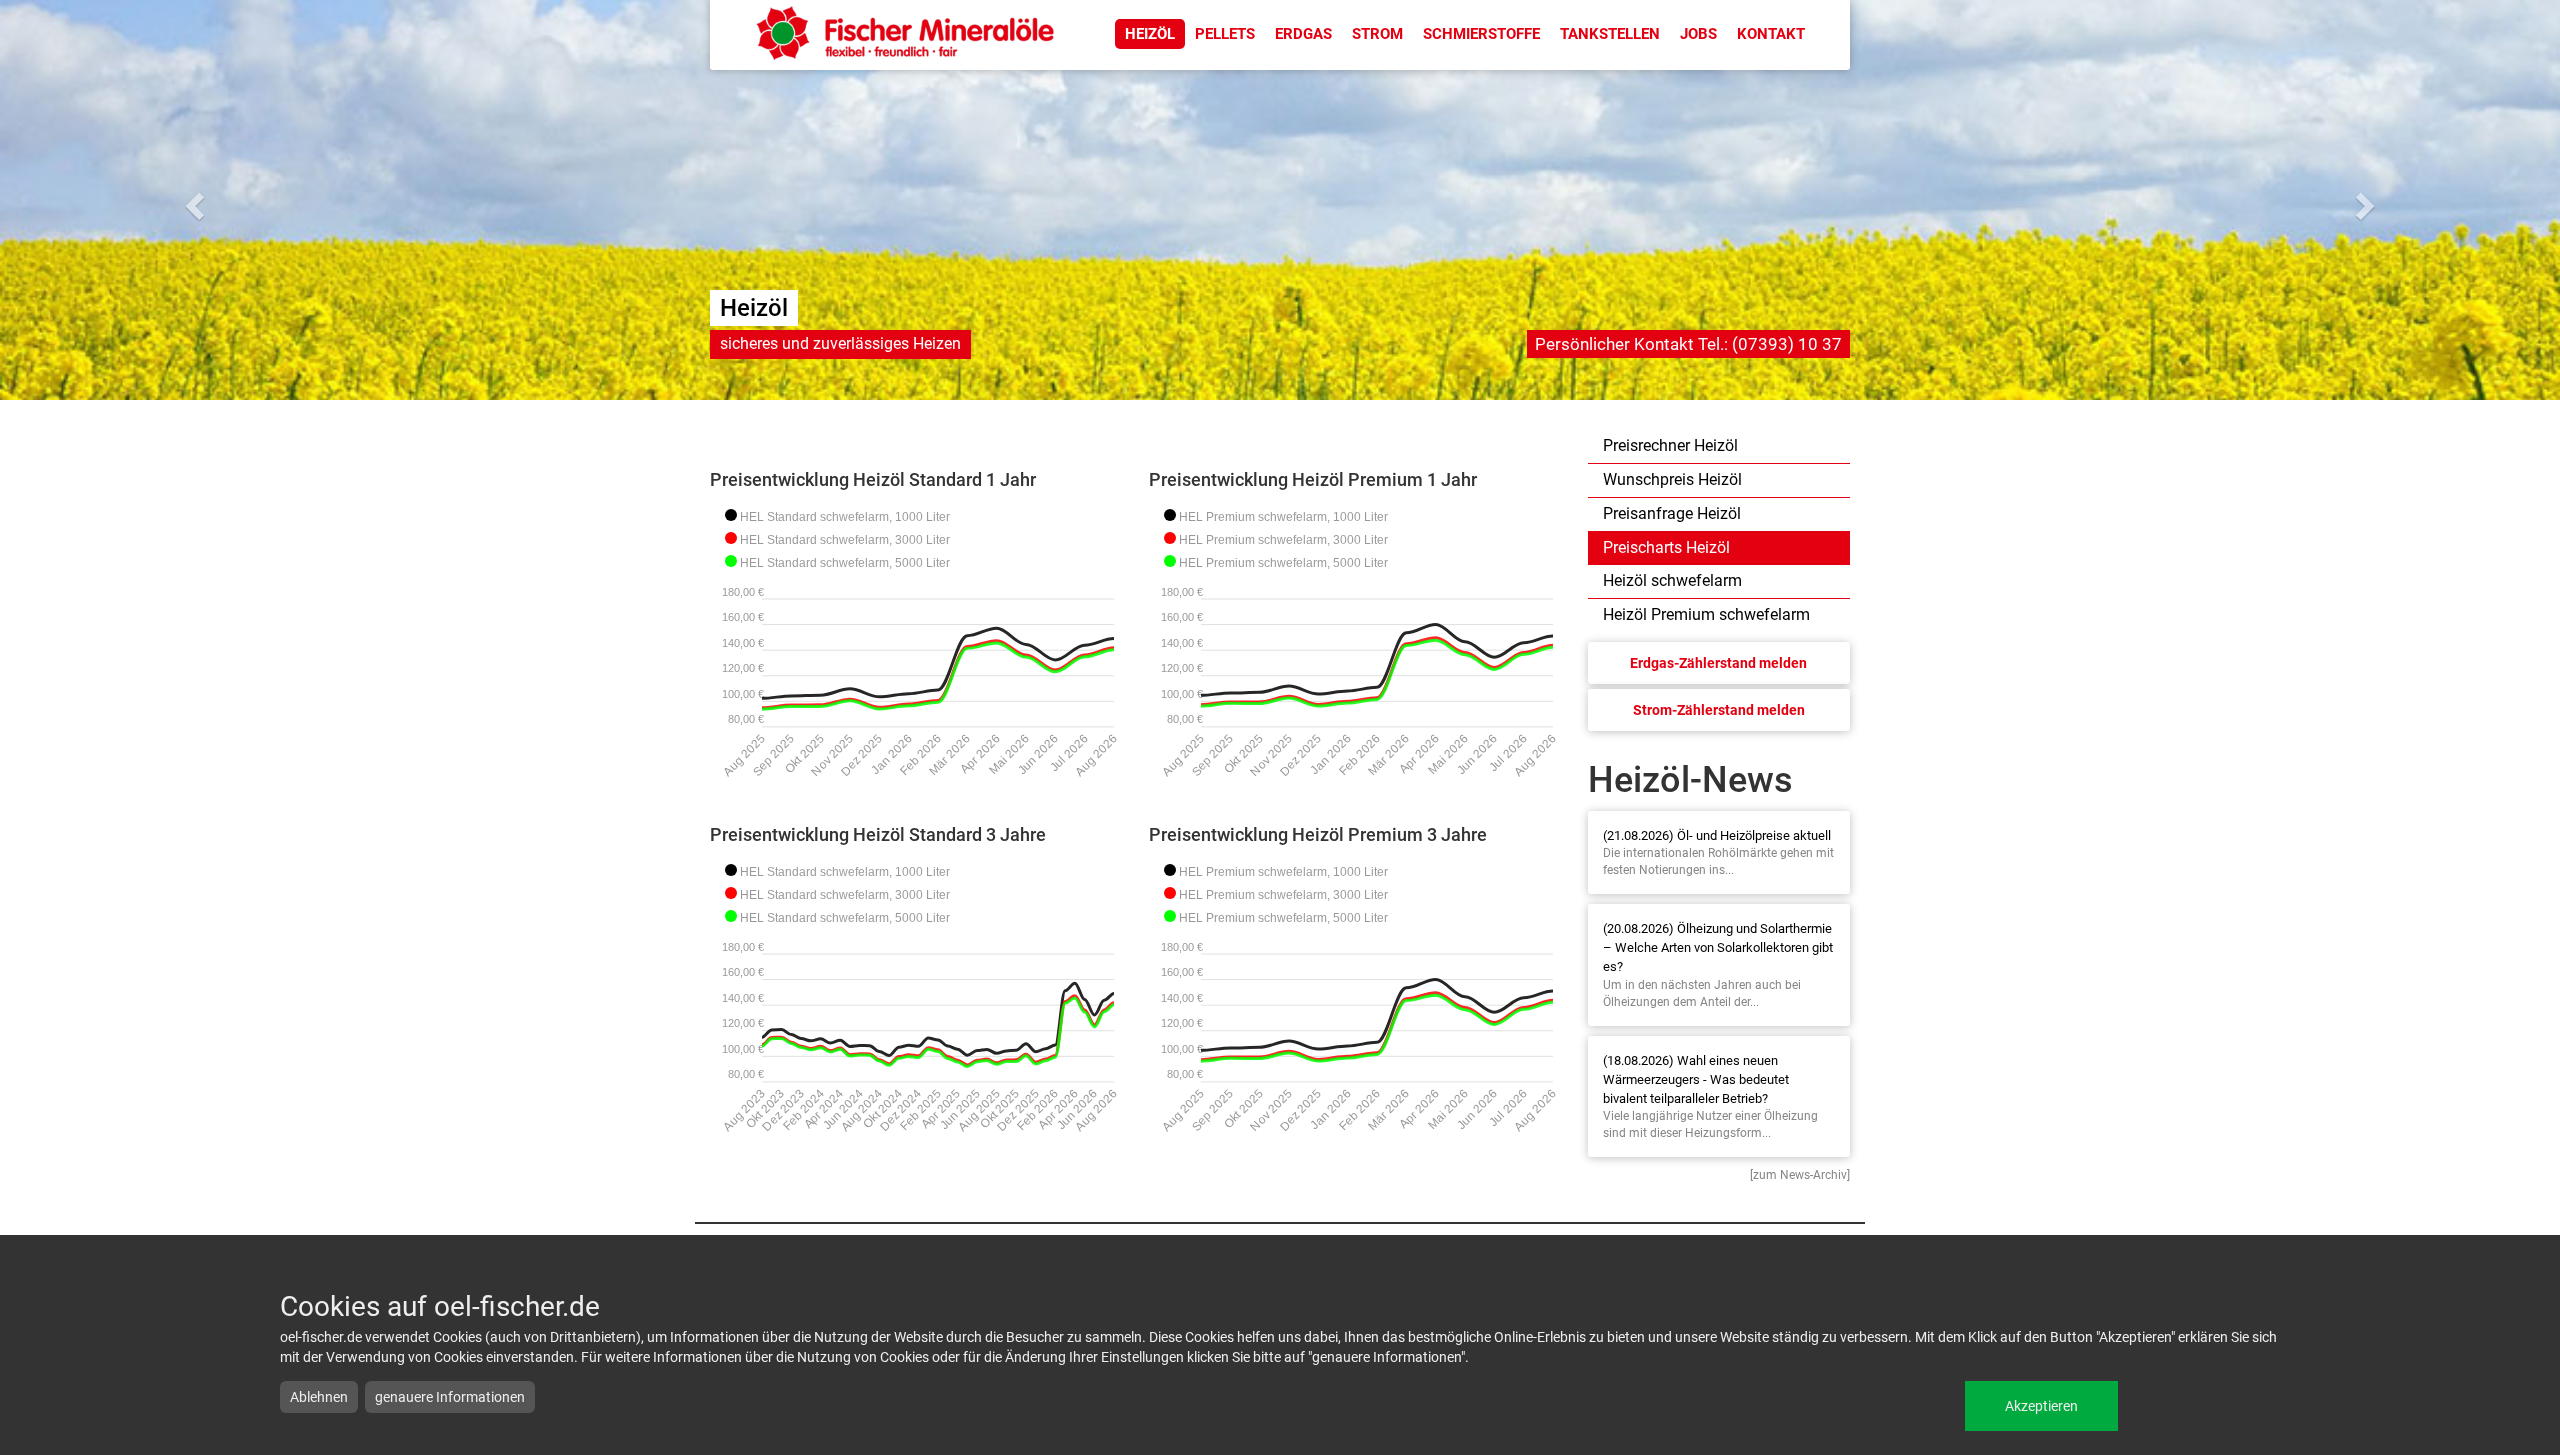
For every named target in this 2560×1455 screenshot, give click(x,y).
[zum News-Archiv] (1800, 1175)
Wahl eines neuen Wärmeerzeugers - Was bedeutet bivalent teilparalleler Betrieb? (1696, 1079)
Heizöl (1150, 34)
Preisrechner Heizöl (1670, 445)
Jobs (1698, 34)
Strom (1377, 34)
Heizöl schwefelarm (1672, 580)
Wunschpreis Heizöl (1672, 479)
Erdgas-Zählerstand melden (1718, 663)
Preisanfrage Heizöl (1672, 513)
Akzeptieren (2041, 1406)
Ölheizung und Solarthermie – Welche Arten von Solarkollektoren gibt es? (1718, 947)
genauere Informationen (450, 1397)
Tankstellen (1610, 34)
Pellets (1225, 34)
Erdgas (1303, 34)
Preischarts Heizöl (1666, 547)
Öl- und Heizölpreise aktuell (1754, 835)
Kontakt (1771, 34)
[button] (192, 200)
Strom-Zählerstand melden (1719, 710)
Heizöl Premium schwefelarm (1706, 614)
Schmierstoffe (1481, 34)
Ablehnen (319, 1397)
